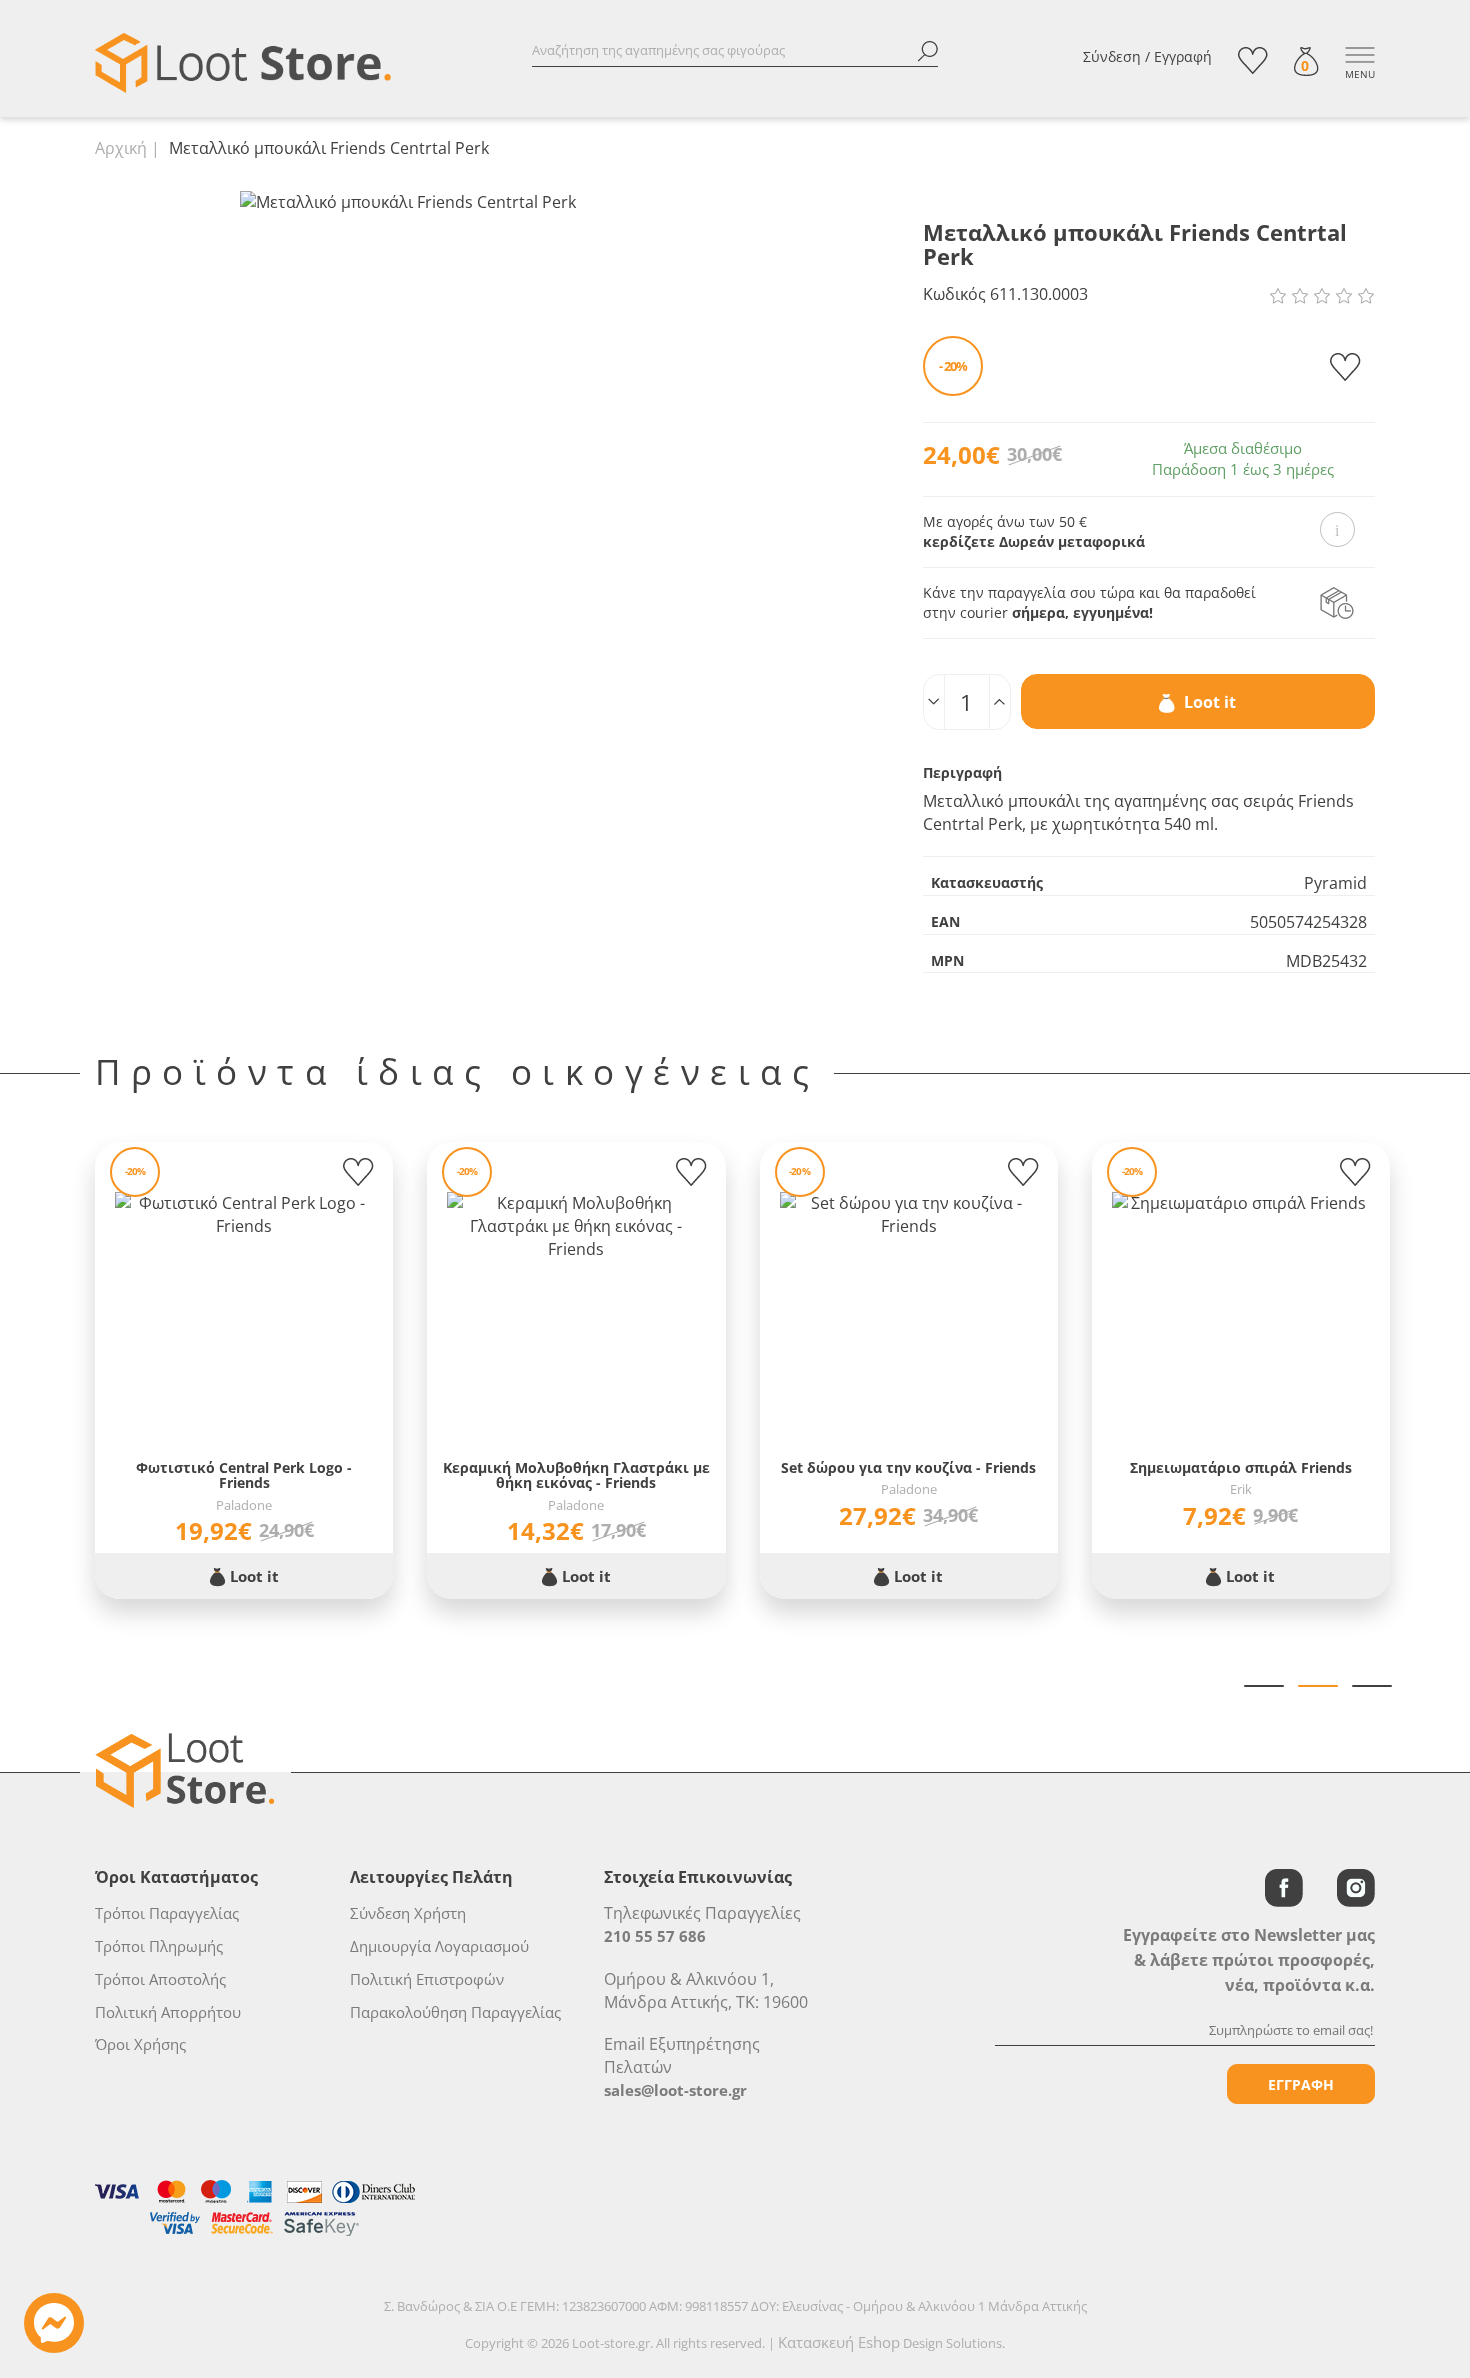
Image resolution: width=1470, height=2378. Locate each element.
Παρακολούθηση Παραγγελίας (455, 2012)
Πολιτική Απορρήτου (168, 2012)
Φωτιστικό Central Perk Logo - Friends (244, 1475)
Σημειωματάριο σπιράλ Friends (1241, 1467)
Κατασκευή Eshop (839, 2342)
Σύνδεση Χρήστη (408, 1913)
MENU (1360, 74)
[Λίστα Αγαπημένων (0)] (1253, 60)
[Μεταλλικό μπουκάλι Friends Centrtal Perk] (408, 201)
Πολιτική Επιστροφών (427, 1979)
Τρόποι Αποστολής (160, 1979)
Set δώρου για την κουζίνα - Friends (908, 1467)
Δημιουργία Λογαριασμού (439, 1946)
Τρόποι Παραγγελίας (167, 1913)
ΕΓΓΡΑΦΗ (1301, 2084)
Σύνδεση (1112, 56)
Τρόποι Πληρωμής (159, 1946)
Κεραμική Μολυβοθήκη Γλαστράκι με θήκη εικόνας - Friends (576, 1475)
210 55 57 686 (655, 1936)
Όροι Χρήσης (140, 2044)
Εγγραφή (1183, 56)
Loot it (1208, 702)
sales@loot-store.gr (675, 2090)
